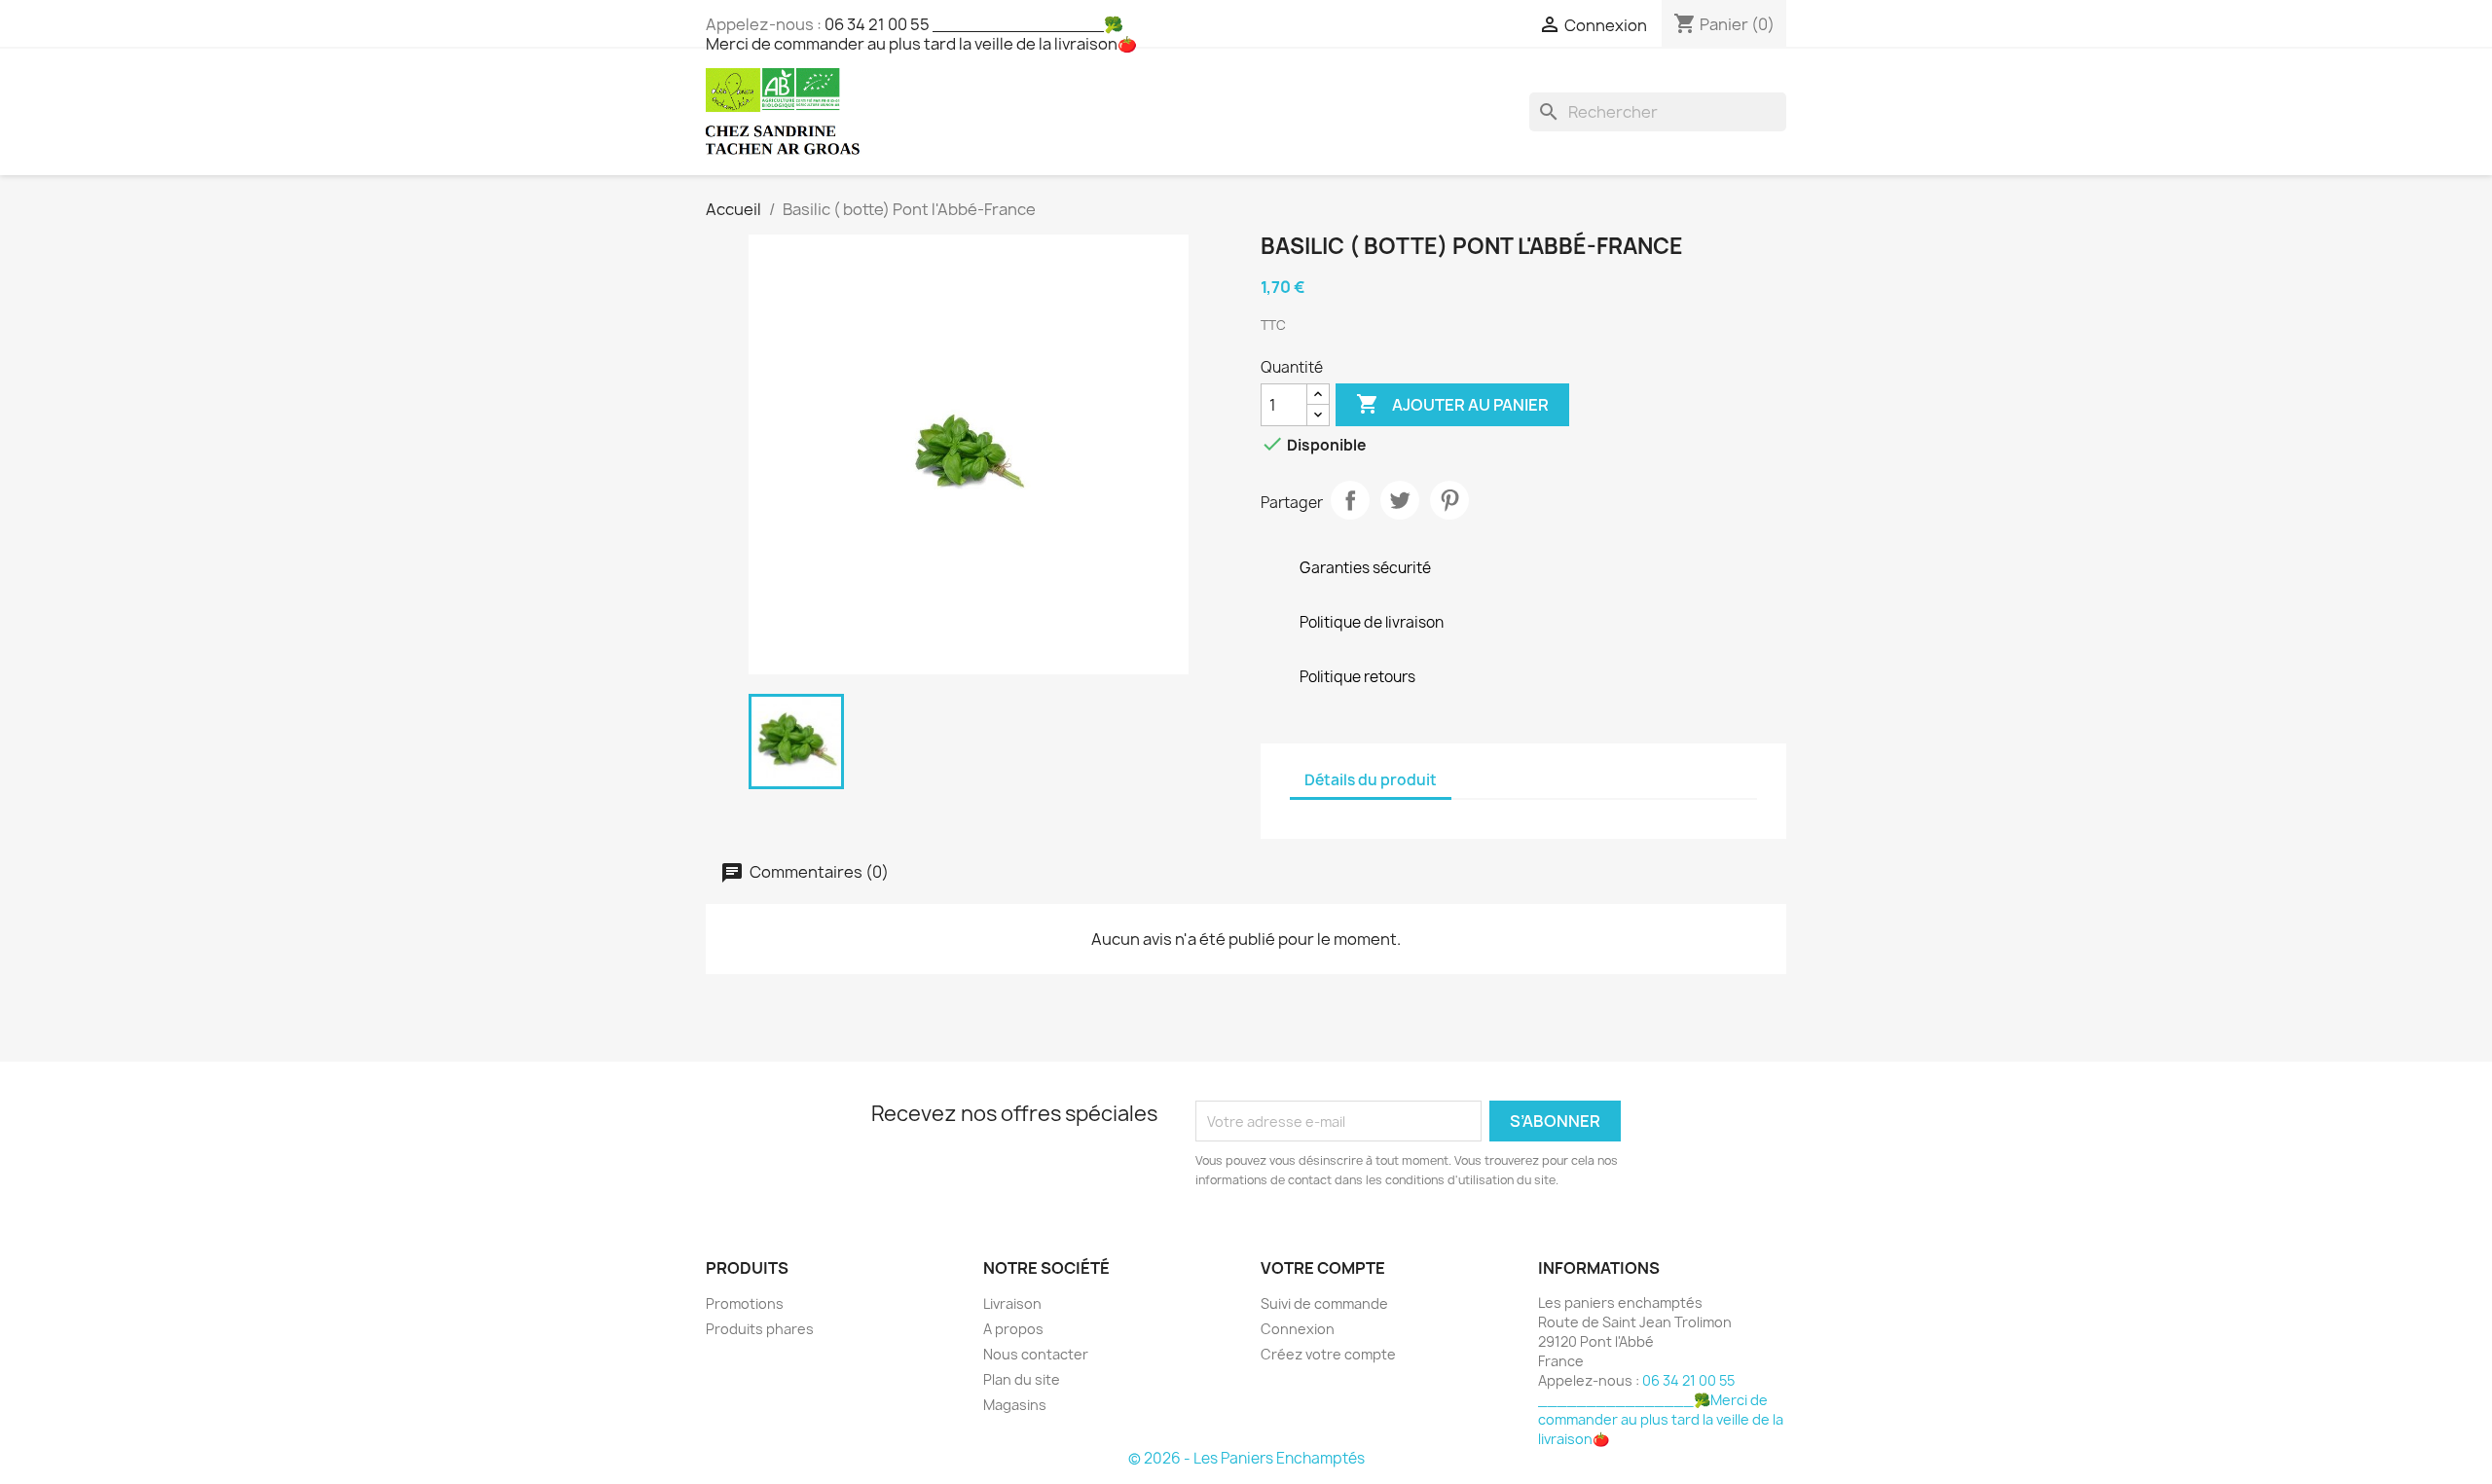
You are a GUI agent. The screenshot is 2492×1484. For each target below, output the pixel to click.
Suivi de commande (1324, 1303)
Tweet (1400, 500)
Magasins (1015, 1405)
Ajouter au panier (1452, 404)
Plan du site (1022, 1379)
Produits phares (760, 1329)
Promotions (745, 1303)
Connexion (1298, 1329)
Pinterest (1449, 500)
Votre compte (1323, 1268)
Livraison (1012, 1303)
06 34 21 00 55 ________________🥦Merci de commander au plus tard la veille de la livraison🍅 (921, 34)
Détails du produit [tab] (1371, 780)
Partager (1350, 500)
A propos (1013, 1329)
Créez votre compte (1328, 1354)
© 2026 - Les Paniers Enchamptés (1246, 1458)
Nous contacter (1036, 1354)
